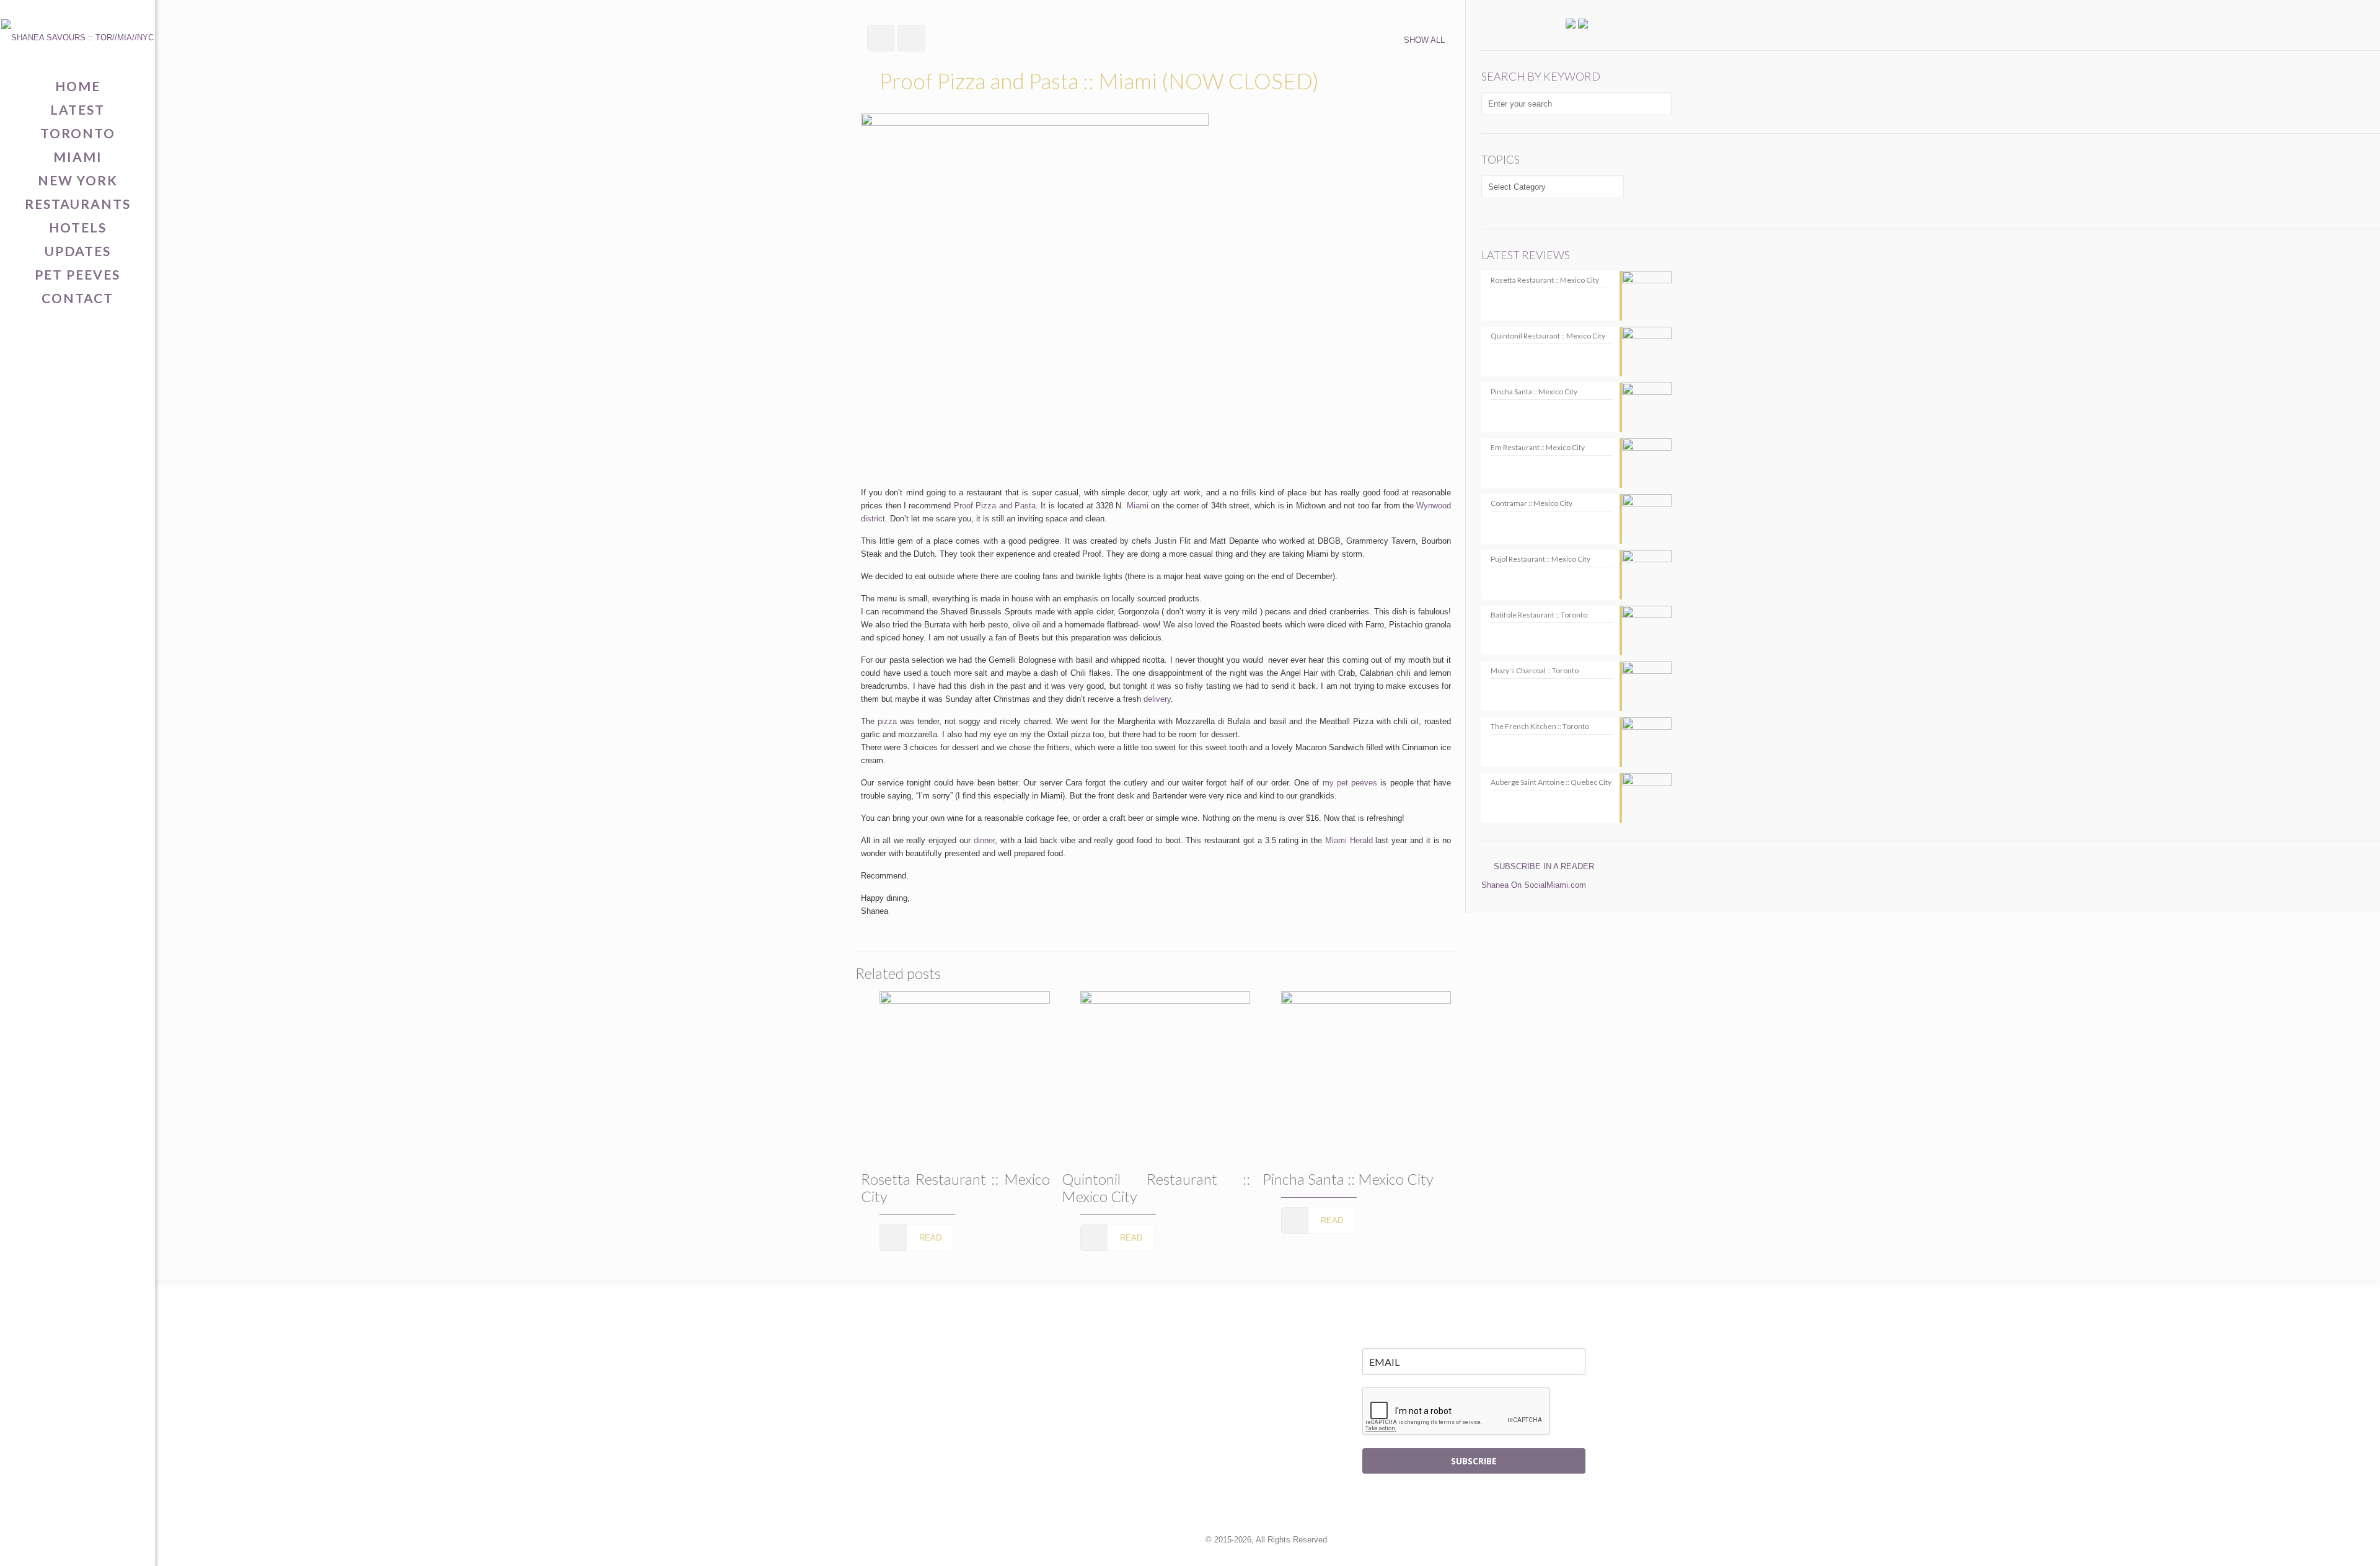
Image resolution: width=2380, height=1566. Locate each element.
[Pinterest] (78, 1545)
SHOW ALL (1424, 40)
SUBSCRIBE (1474, 1461)
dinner (984, 840)
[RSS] (116, 1545)
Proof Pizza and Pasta (995, 506)
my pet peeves (1350, 783)
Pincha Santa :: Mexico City (1348, 1179)
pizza (887, 721)
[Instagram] (97, 1545)
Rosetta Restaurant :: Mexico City (955, 1188)
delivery (1157, 699)
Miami (1138, 506)
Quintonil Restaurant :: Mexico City (1156, 1188)
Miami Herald (1349, 840)
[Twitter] (59, 1545)
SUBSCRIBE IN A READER (1544, 866)
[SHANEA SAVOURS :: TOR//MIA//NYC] (77, 37)
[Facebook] (39, 1545)
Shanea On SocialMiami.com (1534, 885)
